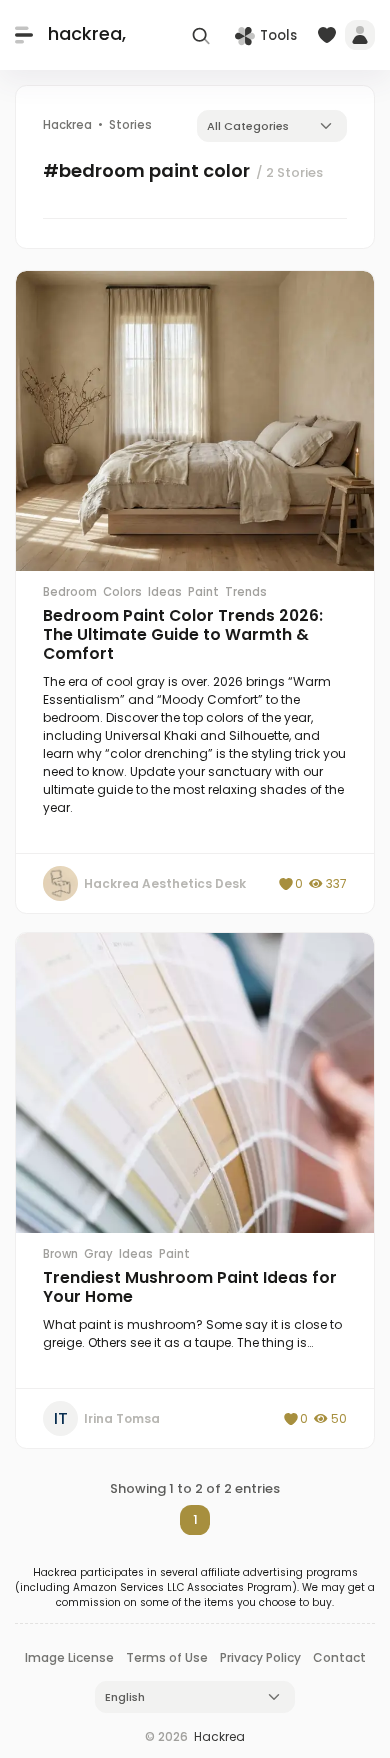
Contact (339, 1657)
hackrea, (87, 34)
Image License (69, 1657)
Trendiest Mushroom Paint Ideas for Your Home (190, 1287)
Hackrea (219, 1736)
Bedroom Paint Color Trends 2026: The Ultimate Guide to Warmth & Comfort (183, 634)
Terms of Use (167, 1657)
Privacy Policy (260, 1657)
